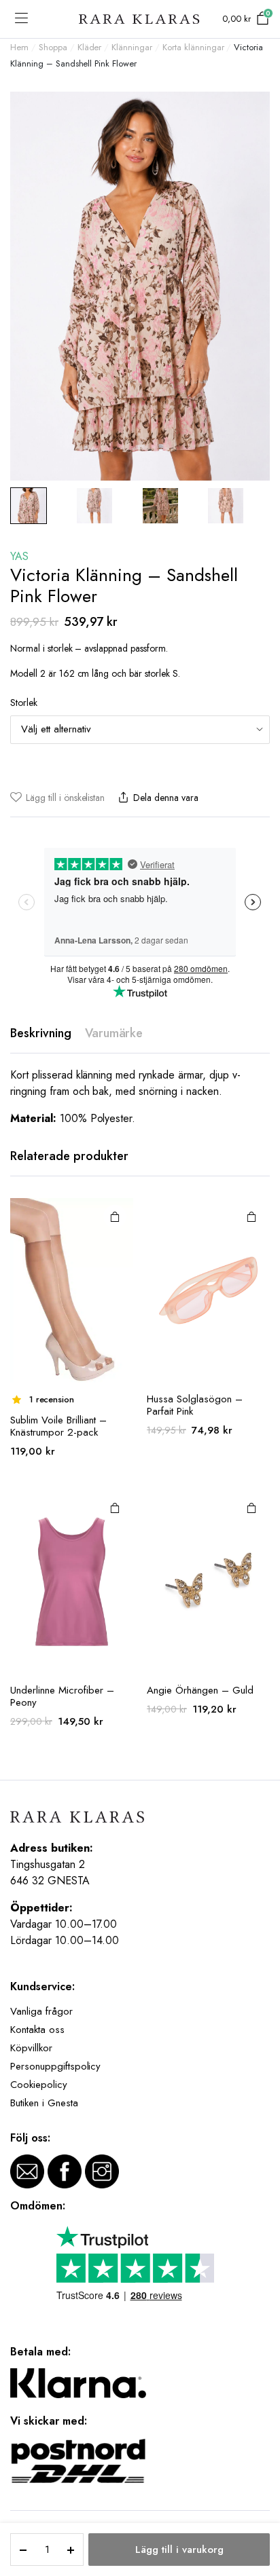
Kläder (90, 47)
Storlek (24, 703)
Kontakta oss (37, 2030)
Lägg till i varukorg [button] (251, 1216)
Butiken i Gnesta (44, 2103)
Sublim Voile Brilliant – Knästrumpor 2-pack (58, 1426)
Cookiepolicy (39, 2085)
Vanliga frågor (41, 2011)
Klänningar (132, 47)
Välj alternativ (115, 1216)
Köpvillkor (31, 2048)
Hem (19, 47)
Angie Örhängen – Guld (200, 1690)
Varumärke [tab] (114, 1033)
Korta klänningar (193, 47)
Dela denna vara (165, 798)
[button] (57, 798)
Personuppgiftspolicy (55, 2066)
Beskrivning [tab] (41, 1033)
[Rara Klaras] (140, 19)
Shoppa (53, 47)
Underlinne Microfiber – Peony (62, 1696)
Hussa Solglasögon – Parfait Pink (195, 1405)
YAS (19, 556)
